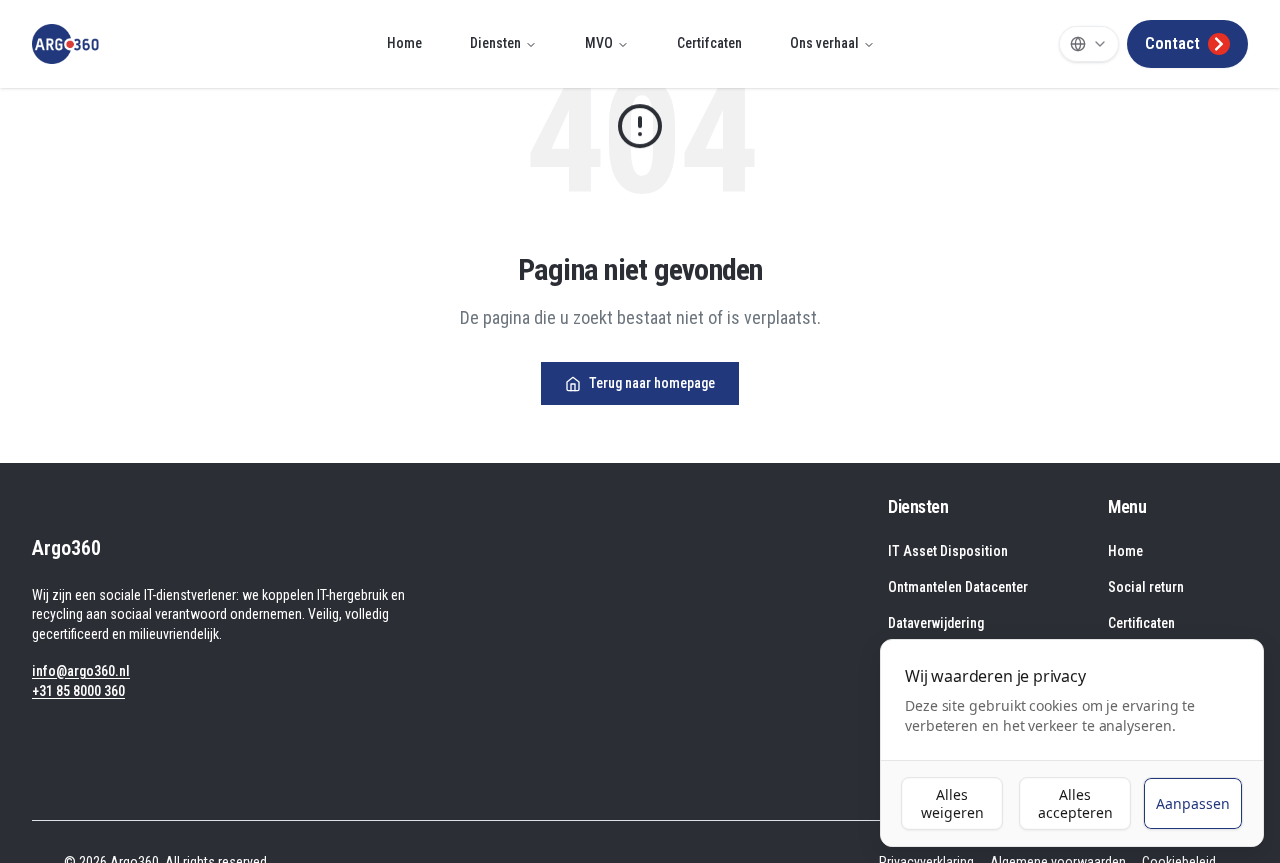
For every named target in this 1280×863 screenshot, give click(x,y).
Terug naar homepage (652, 383)
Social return (1146, 587)
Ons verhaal (824, 43)
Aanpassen (1193, 803)
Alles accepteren (1075, 803)
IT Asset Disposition (948, 551)
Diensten (495, 43)
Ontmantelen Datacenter (958, 587)
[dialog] (1072, 743)
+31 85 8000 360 (78, 691)
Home (404, 43)
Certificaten (1141, 623)
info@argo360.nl (81, 671)
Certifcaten (709, 43)
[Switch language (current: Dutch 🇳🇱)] (1089, 44)
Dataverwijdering (936, 623)
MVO (599, 43)
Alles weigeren (952, 803)
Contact (1172, 43)
